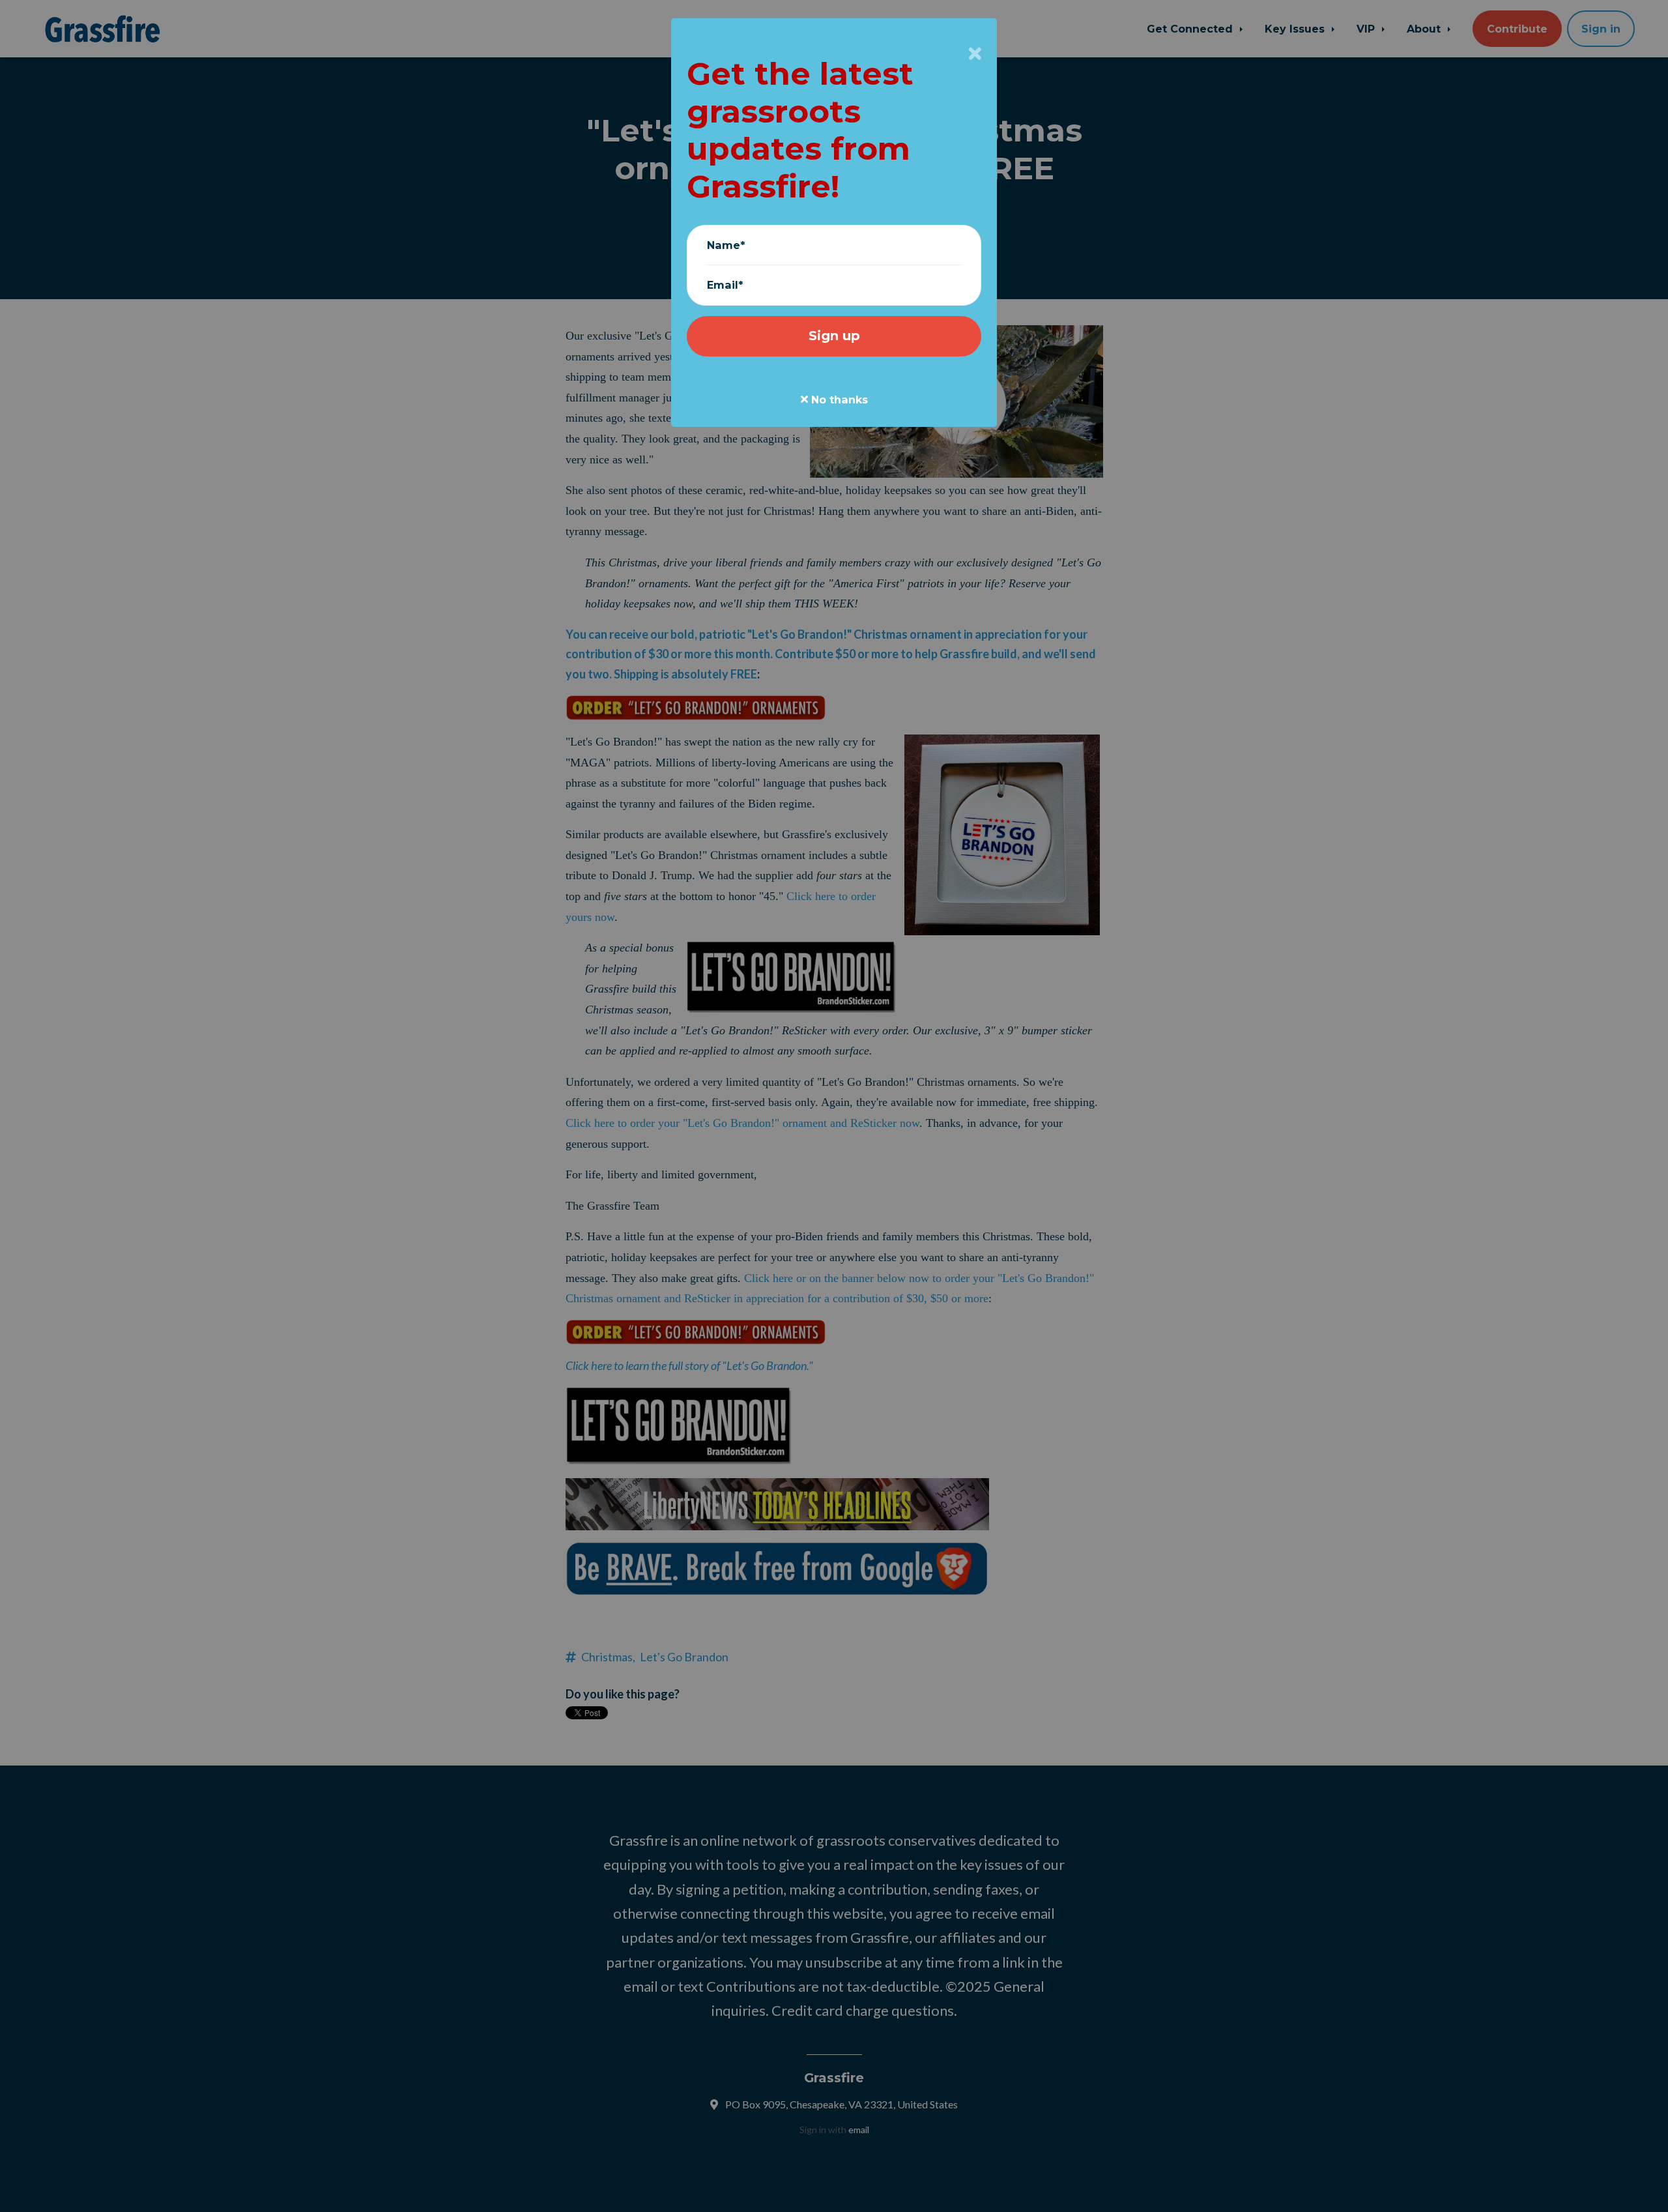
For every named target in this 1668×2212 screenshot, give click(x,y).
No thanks (838, 400)
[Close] (975, 53)
